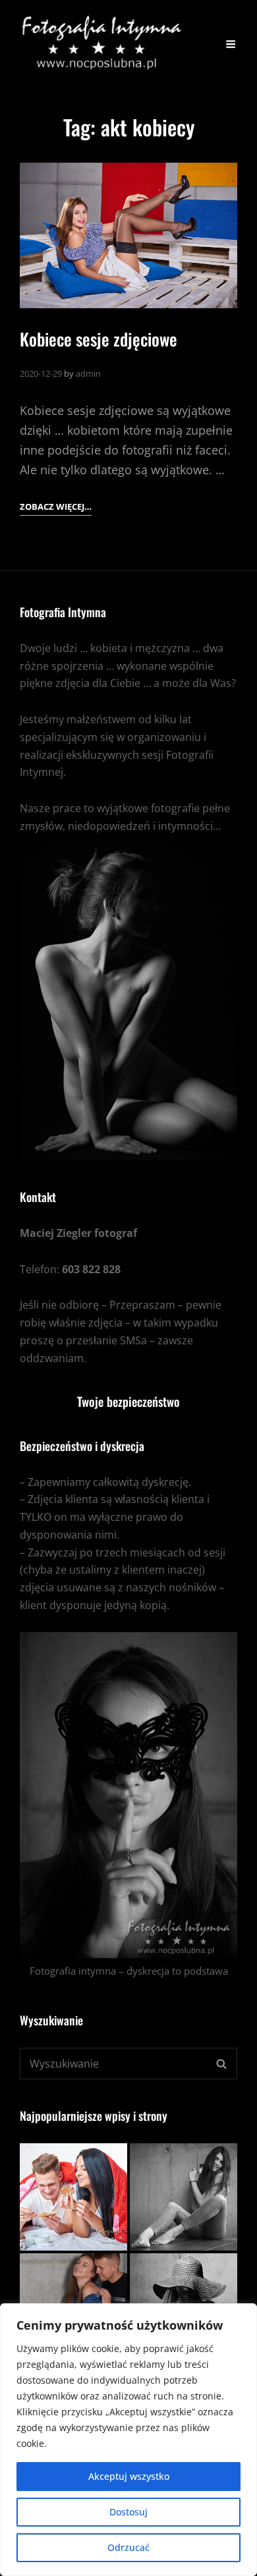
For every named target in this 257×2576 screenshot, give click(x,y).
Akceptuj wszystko (129, 2476)
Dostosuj (128, 2512)
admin (88, 373)
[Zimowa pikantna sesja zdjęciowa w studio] (184, 2197)
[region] (128, 2440)
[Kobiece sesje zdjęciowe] (128, 235)
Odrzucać (128, 2547)
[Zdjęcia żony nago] (73, 2197)
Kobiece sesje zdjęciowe (99, 339)
